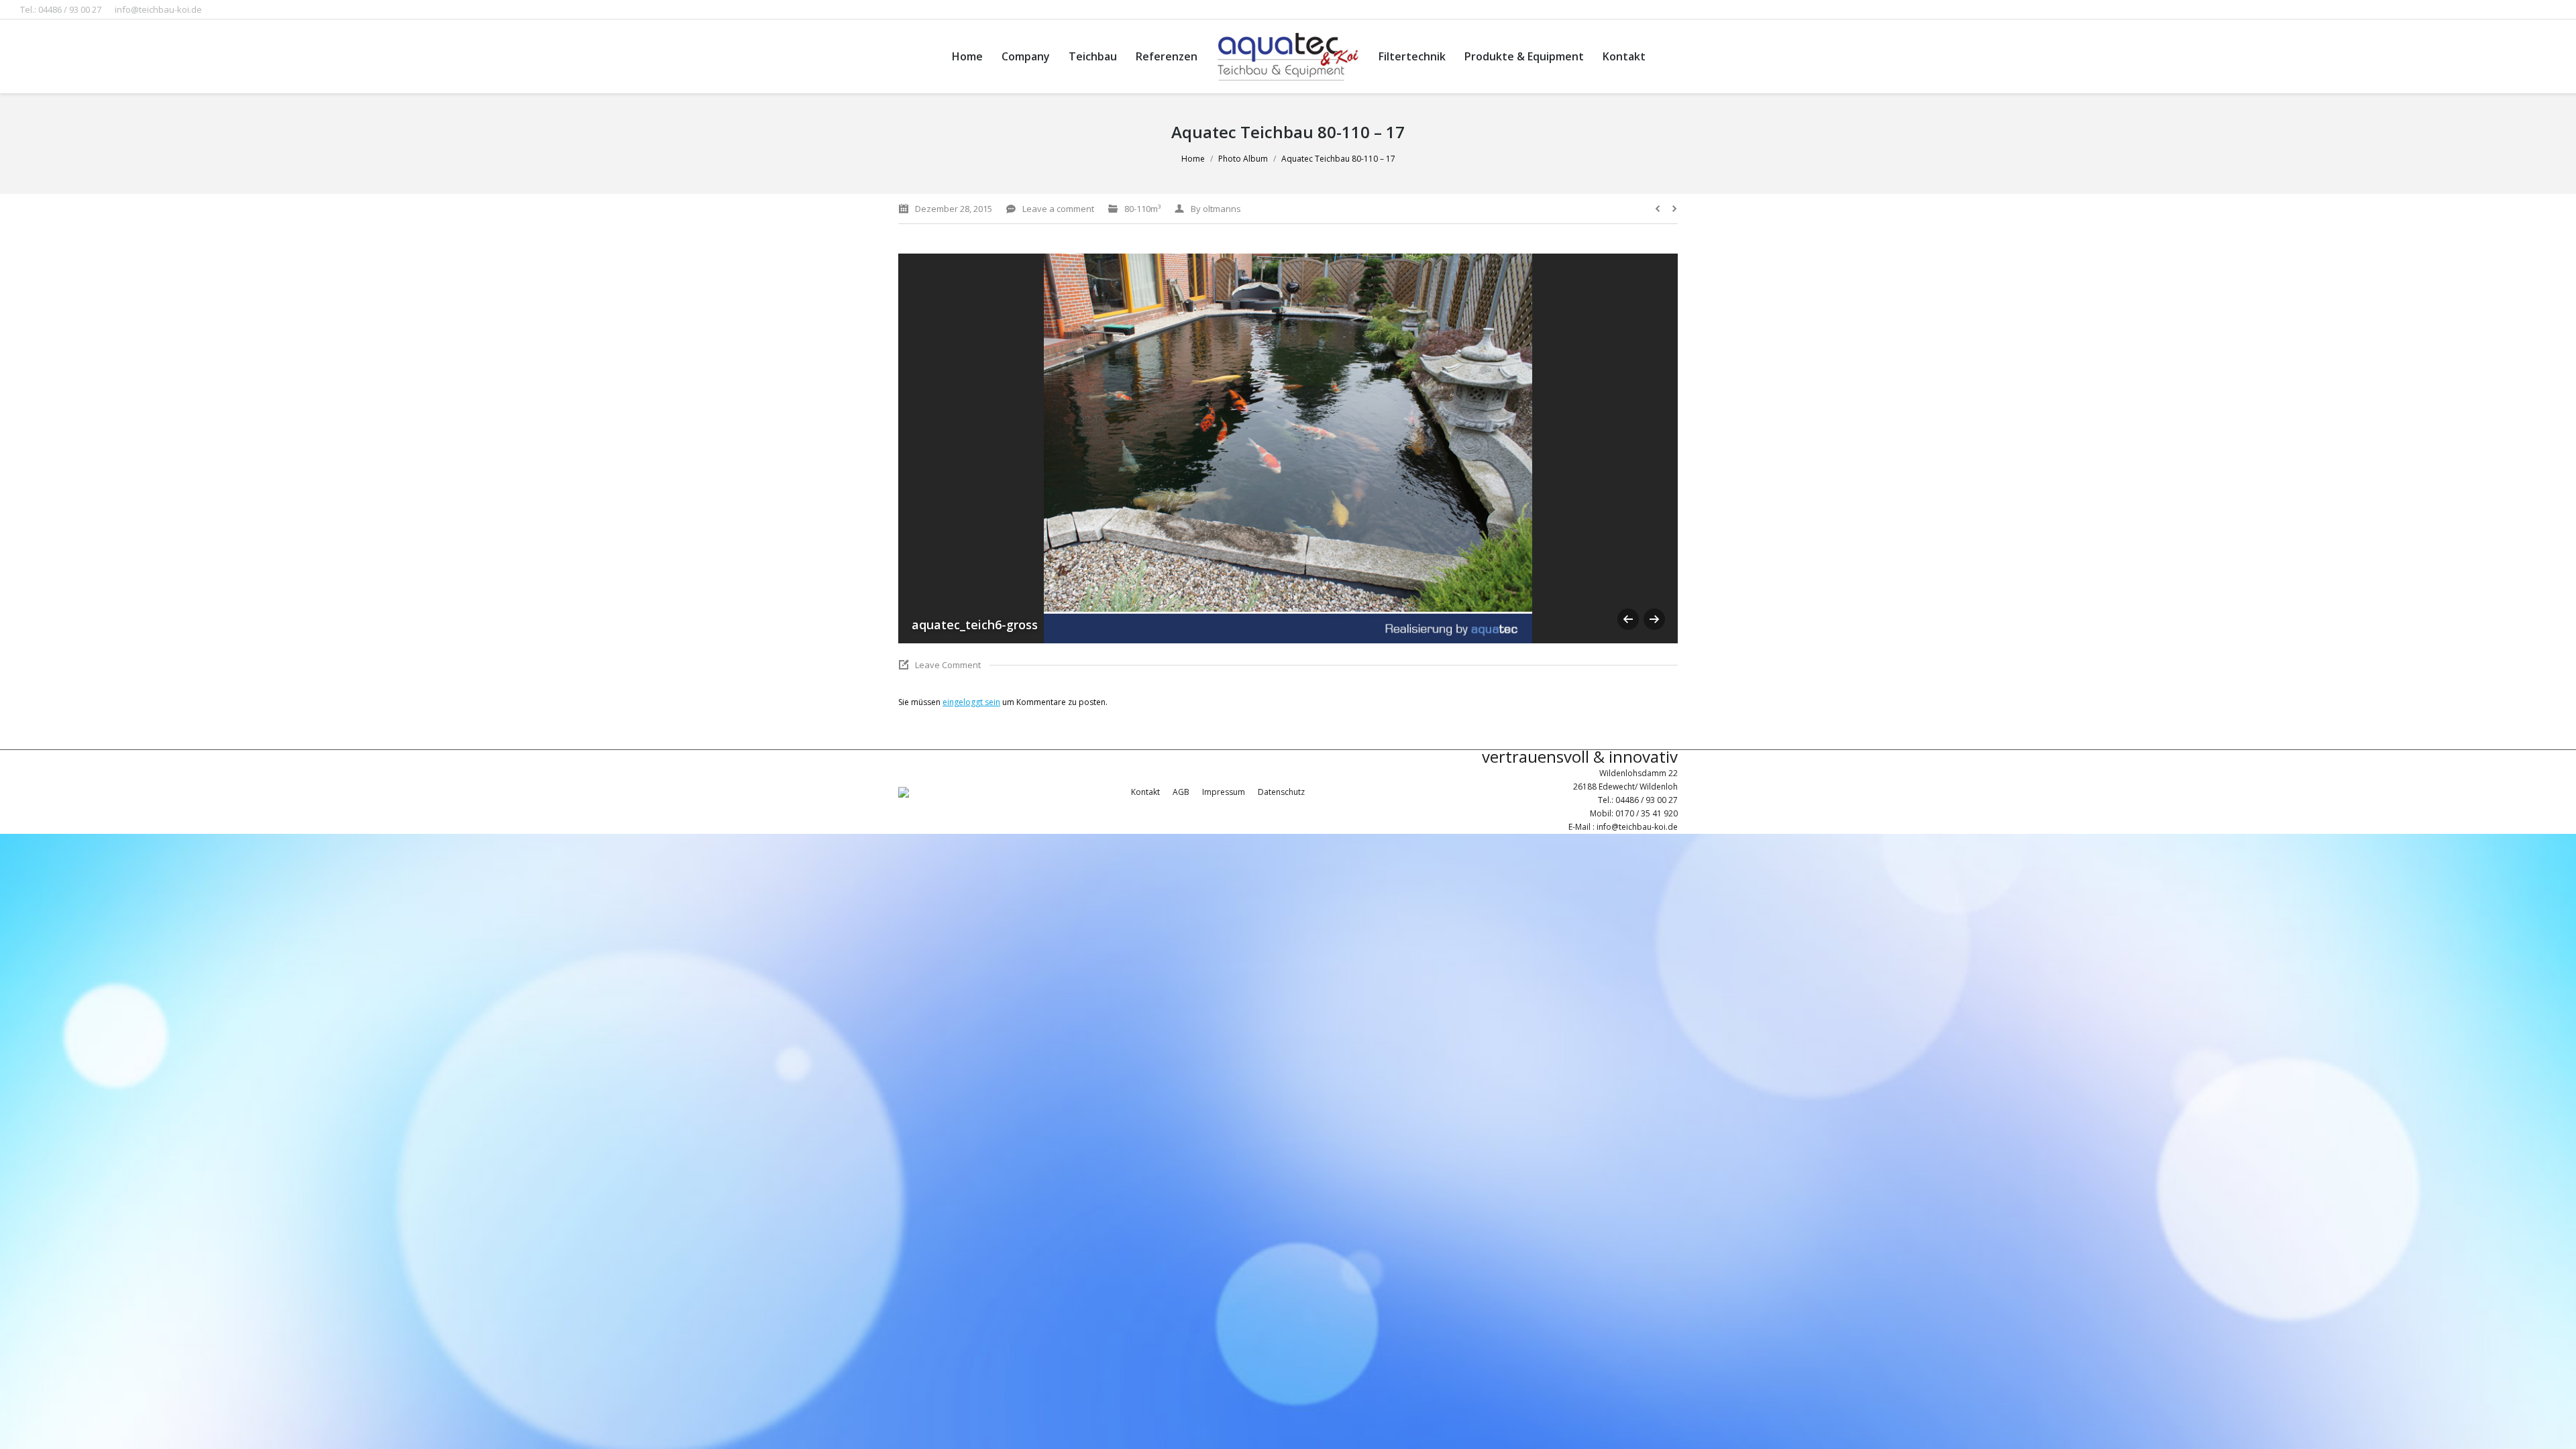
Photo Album (1243, 159)
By (1216, 209)
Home (1193, 159)
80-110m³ (1142, 209)
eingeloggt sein (971, 702)
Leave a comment (1058, 209)
